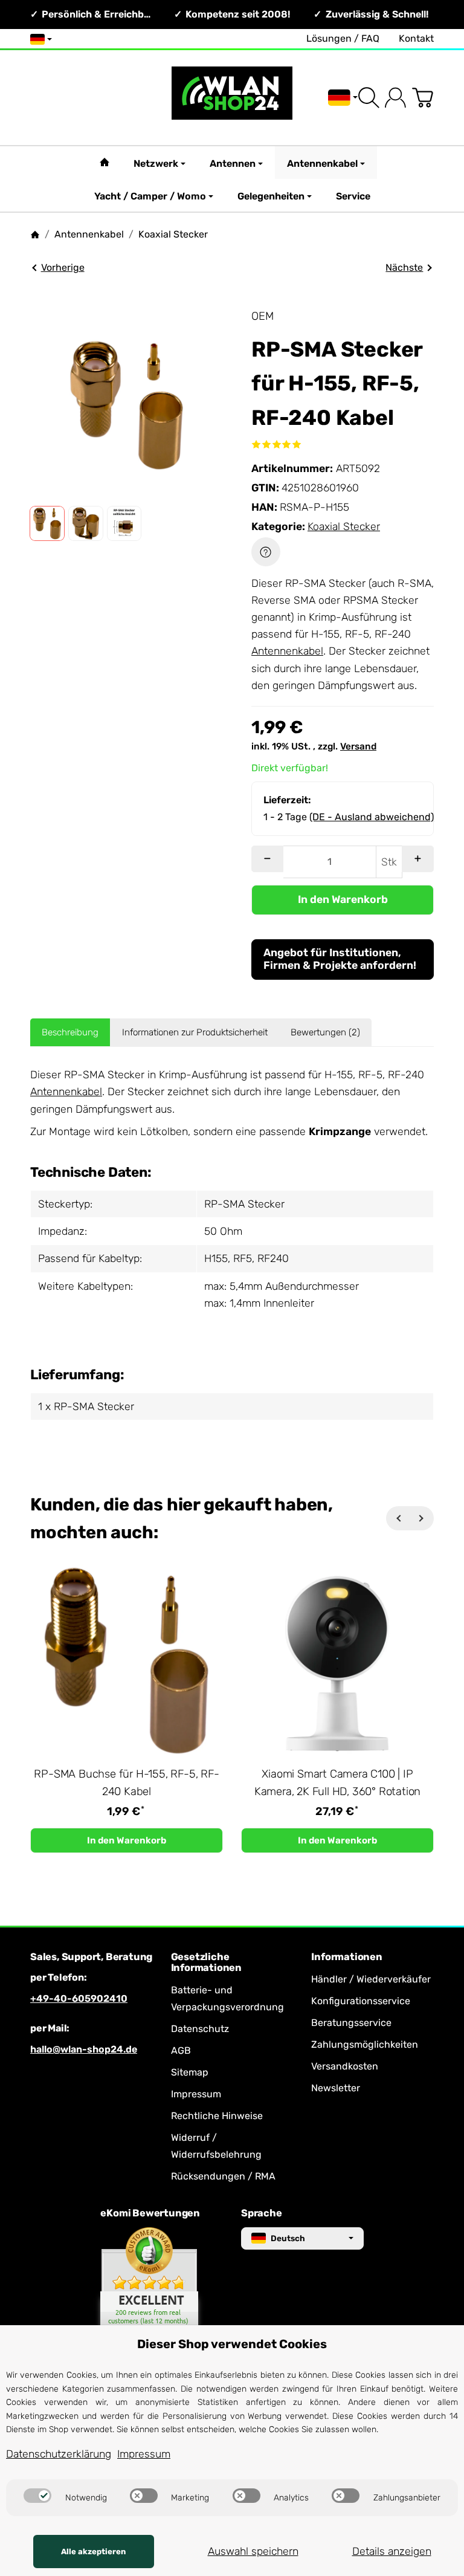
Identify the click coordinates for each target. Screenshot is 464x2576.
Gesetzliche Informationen (206, 1963)
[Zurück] (398, 1518)
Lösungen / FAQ (343, 38)
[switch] (37, 2496)
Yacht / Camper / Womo (150, 196)
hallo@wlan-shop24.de (84, 2049)
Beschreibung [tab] (70, 1032)
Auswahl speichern (253, 2551)
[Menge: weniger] (267, 859)
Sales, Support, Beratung (91, 1957)
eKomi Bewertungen (150, 2213)
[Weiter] (422, 1518)
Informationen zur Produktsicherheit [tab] (195, 1032)
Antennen (233, 163)
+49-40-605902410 (79, 1998)
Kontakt (416, 38)
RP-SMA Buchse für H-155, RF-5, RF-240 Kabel (126, 1783)
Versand (358, 746)
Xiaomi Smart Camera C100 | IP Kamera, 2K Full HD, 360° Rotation (337, 1783)
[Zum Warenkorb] (423, 98)
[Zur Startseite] (232, 98)
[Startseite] (35, 235)
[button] (47, 523)
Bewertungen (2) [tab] (325, 1032)
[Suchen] (369, 98)
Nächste (404, 267)
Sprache (262, 2213)
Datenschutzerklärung (59, 2454)
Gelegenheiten (271, 196)
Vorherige (63, 267)
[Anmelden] (395, 98)
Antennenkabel (322, 163)
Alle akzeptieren (93, 2552)
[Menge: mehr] (418, 859)
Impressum (144, 2454)
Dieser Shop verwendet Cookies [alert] (232, 2344)
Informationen (346, 1957)
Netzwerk (156, 163)
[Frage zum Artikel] (266, 552)
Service (353, 196)
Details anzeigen (392, 2551)
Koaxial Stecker (344, 526)
